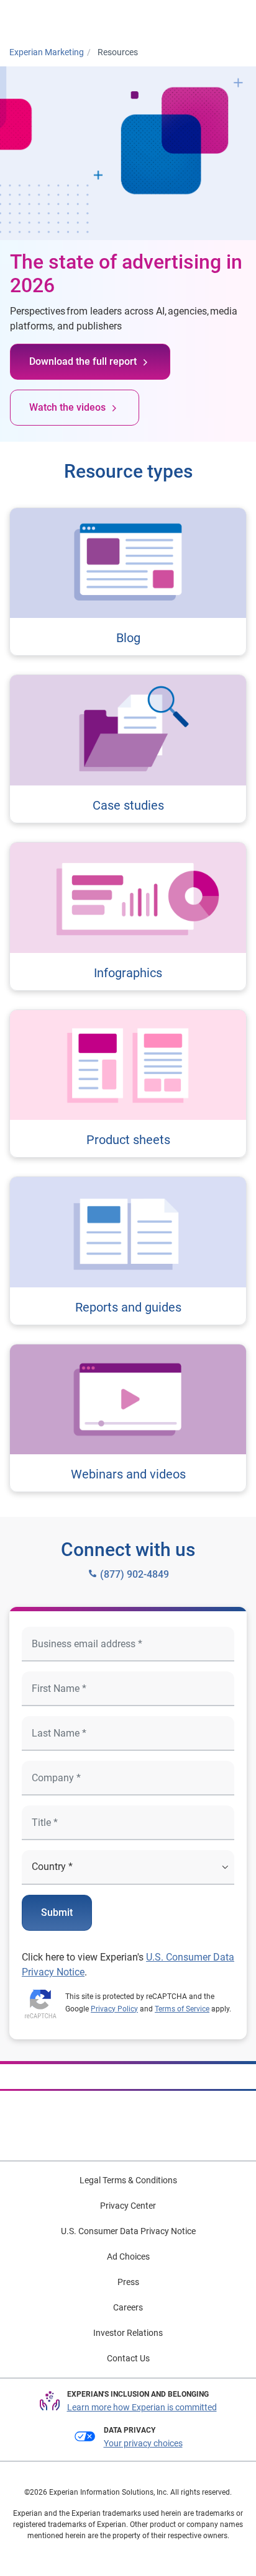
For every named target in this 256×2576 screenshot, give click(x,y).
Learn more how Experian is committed (142, 2407)
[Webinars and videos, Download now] (128, 1418)
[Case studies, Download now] (128, 749)
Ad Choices (128, 2256)
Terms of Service (182, 2009)
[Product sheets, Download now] (128, 1084)
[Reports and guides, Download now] (128, 1251)
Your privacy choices (143, 2443)
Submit (57, 1912)
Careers (128, 2307)
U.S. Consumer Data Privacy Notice (128, 2231)
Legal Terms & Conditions (128, 2180)
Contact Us (128, 2358)
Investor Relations (128, 2333)
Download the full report (83, 361)
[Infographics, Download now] (128, 916)
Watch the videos (67, 407)
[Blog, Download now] (128, 582)
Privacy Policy (114, 2009)
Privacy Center (128, 2206)
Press (128, 2282)
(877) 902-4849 (133, 1574)
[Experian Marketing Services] (60, 19)
